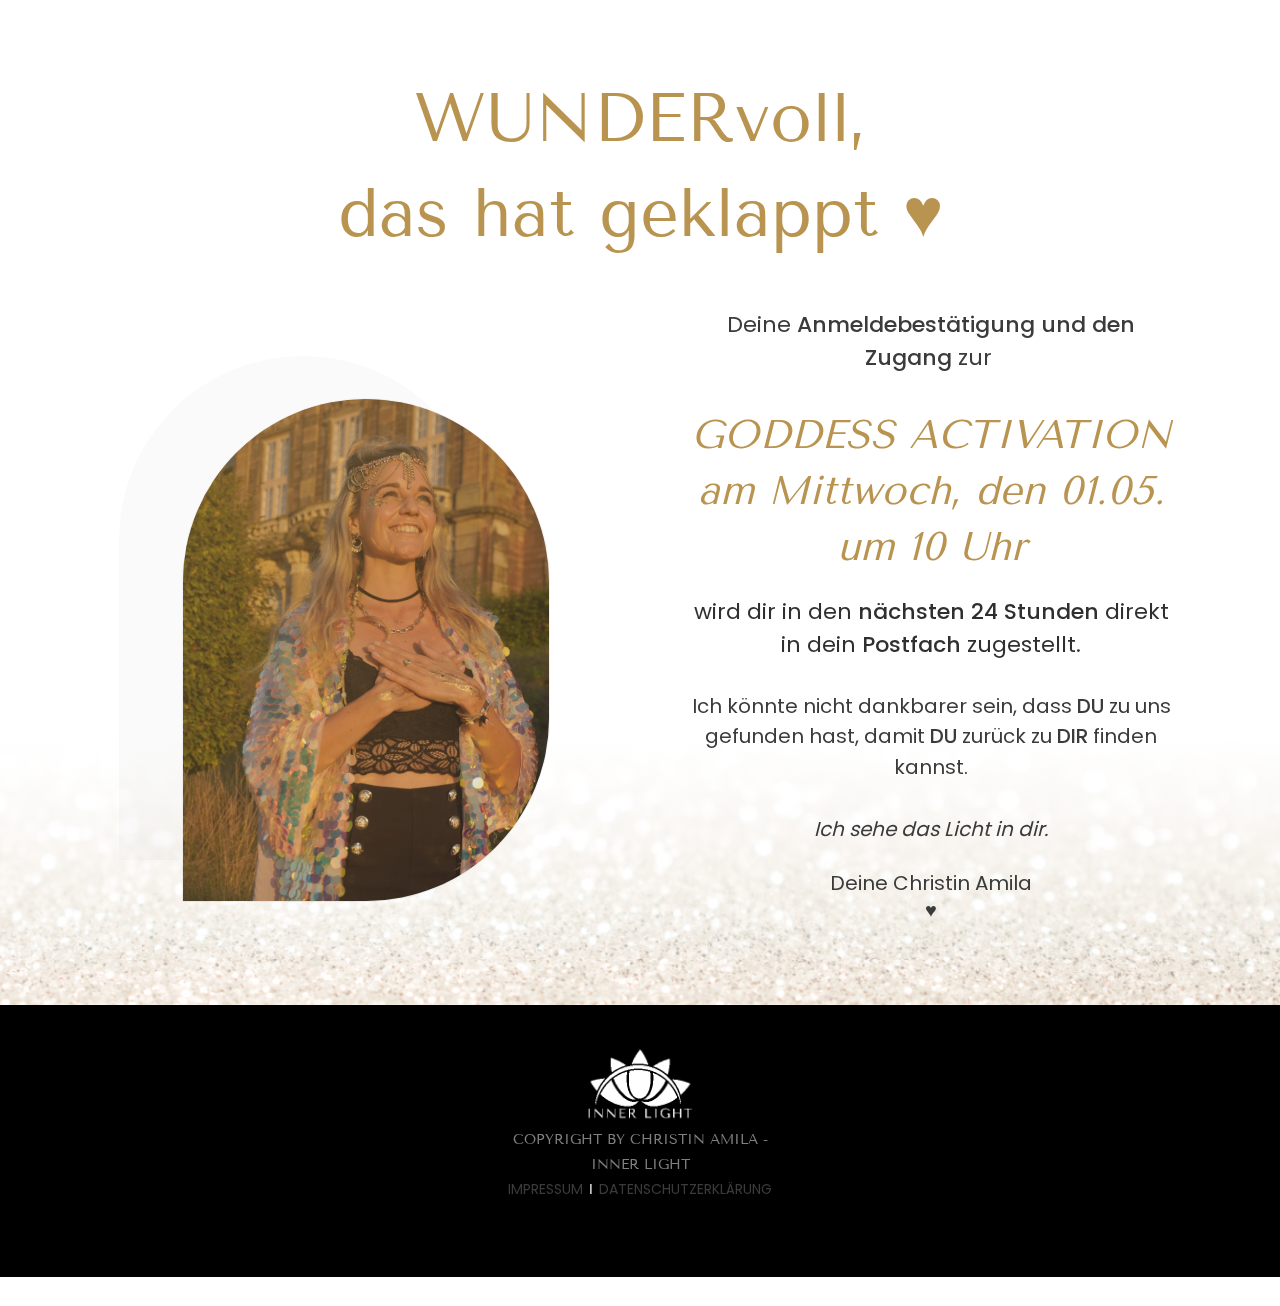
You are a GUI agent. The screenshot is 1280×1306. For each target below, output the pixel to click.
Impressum (545, 1189)
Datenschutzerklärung (685, 1189)
